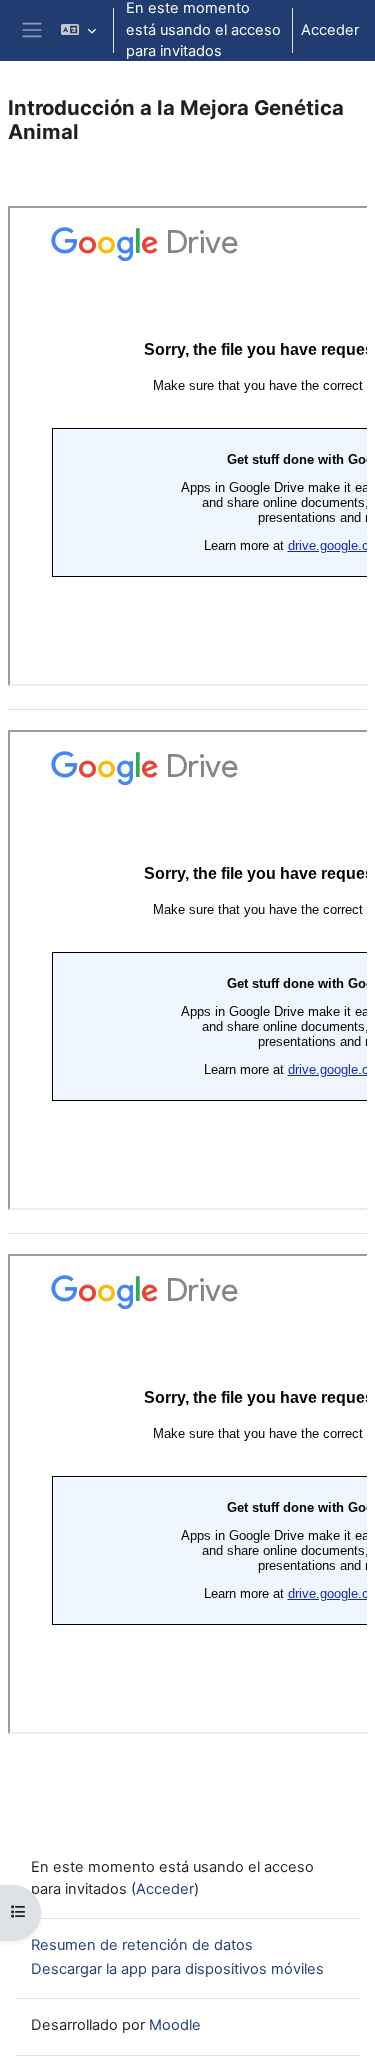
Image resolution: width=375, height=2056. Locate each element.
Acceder (330, 30)
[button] (78, 30)
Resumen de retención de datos (142, 1945)
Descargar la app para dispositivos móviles (177, 1969)
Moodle (175, 2025)
